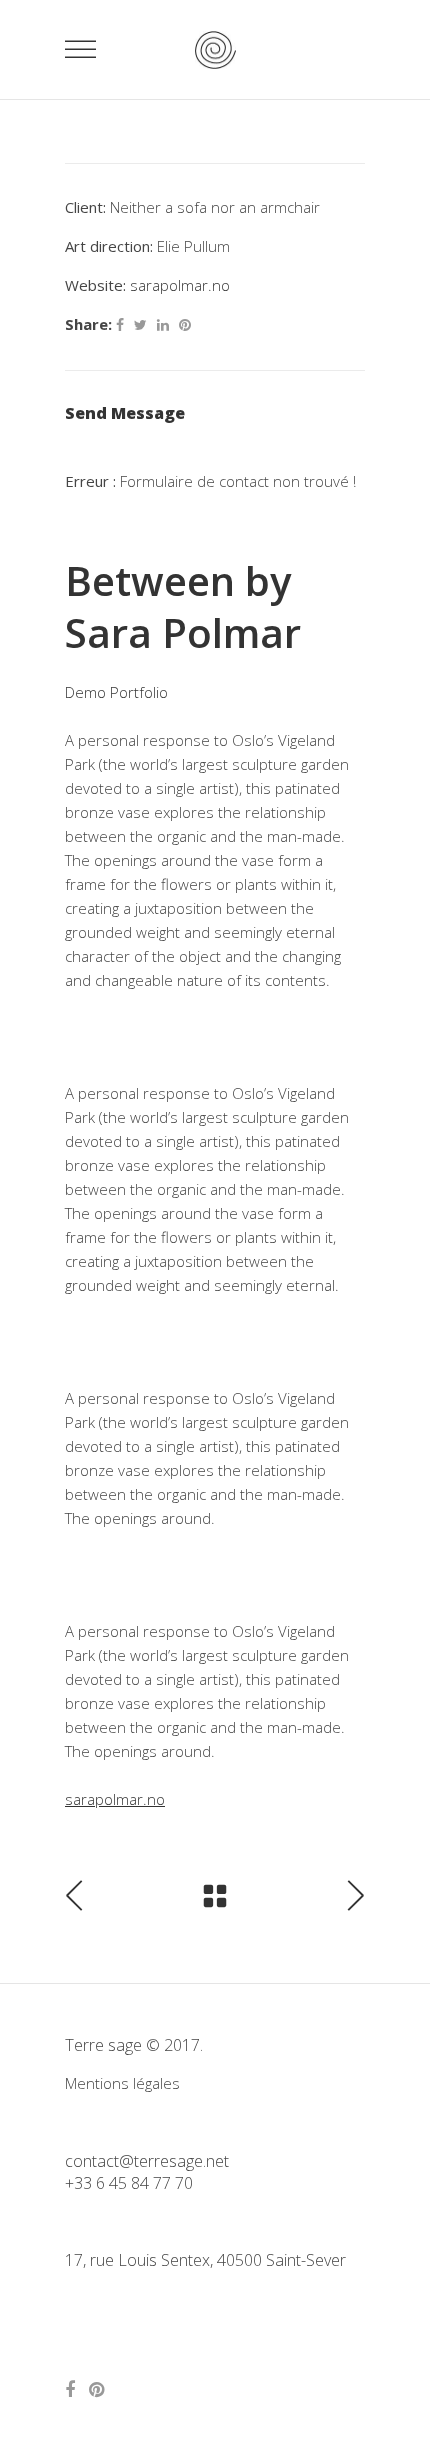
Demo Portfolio (116, 692)
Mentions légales (122, 2083)
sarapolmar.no (180, 285)
